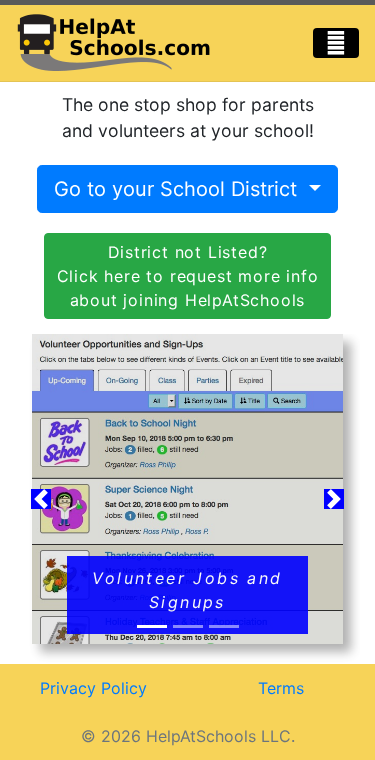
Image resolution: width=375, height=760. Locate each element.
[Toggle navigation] (336, 43)
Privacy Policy (93, 688)
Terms (281, 688)
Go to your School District (178, 189)
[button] (41, 499)
